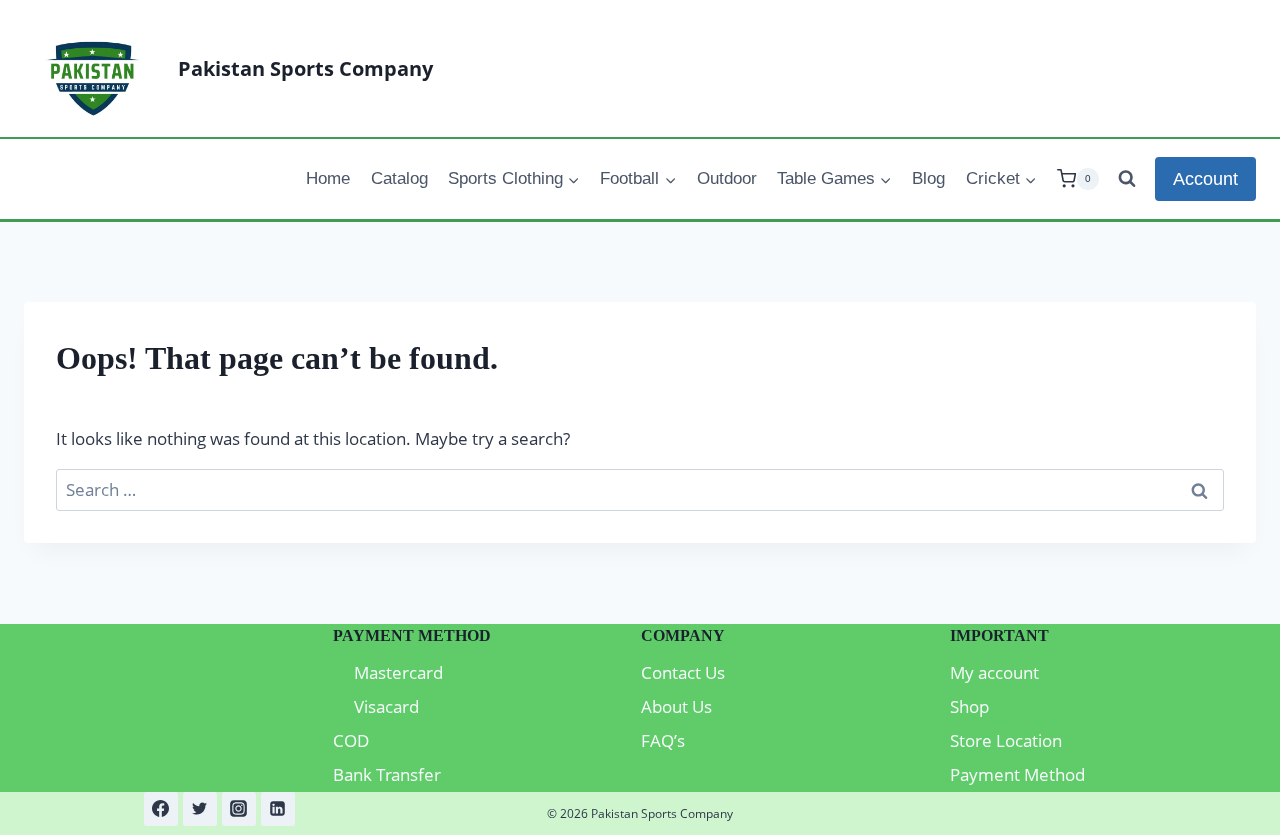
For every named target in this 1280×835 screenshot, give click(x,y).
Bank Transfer (387, 774)
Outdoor (727, 178)
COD (351, 740)
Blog (928, 178)
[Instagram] (239, 809)
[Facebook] (161, 809)
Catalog (399, 178)
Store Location (1006, 740)
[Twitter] (200, 809)
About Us (676, 706)
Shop (969, 706)
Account (1205, 179)
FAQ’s (663, 740)
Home (328, 178)
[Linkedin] (278, 809)
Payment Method (1017, 774)
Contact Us (683, 672)
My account (994, 672)
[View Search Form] (1127, 179)
